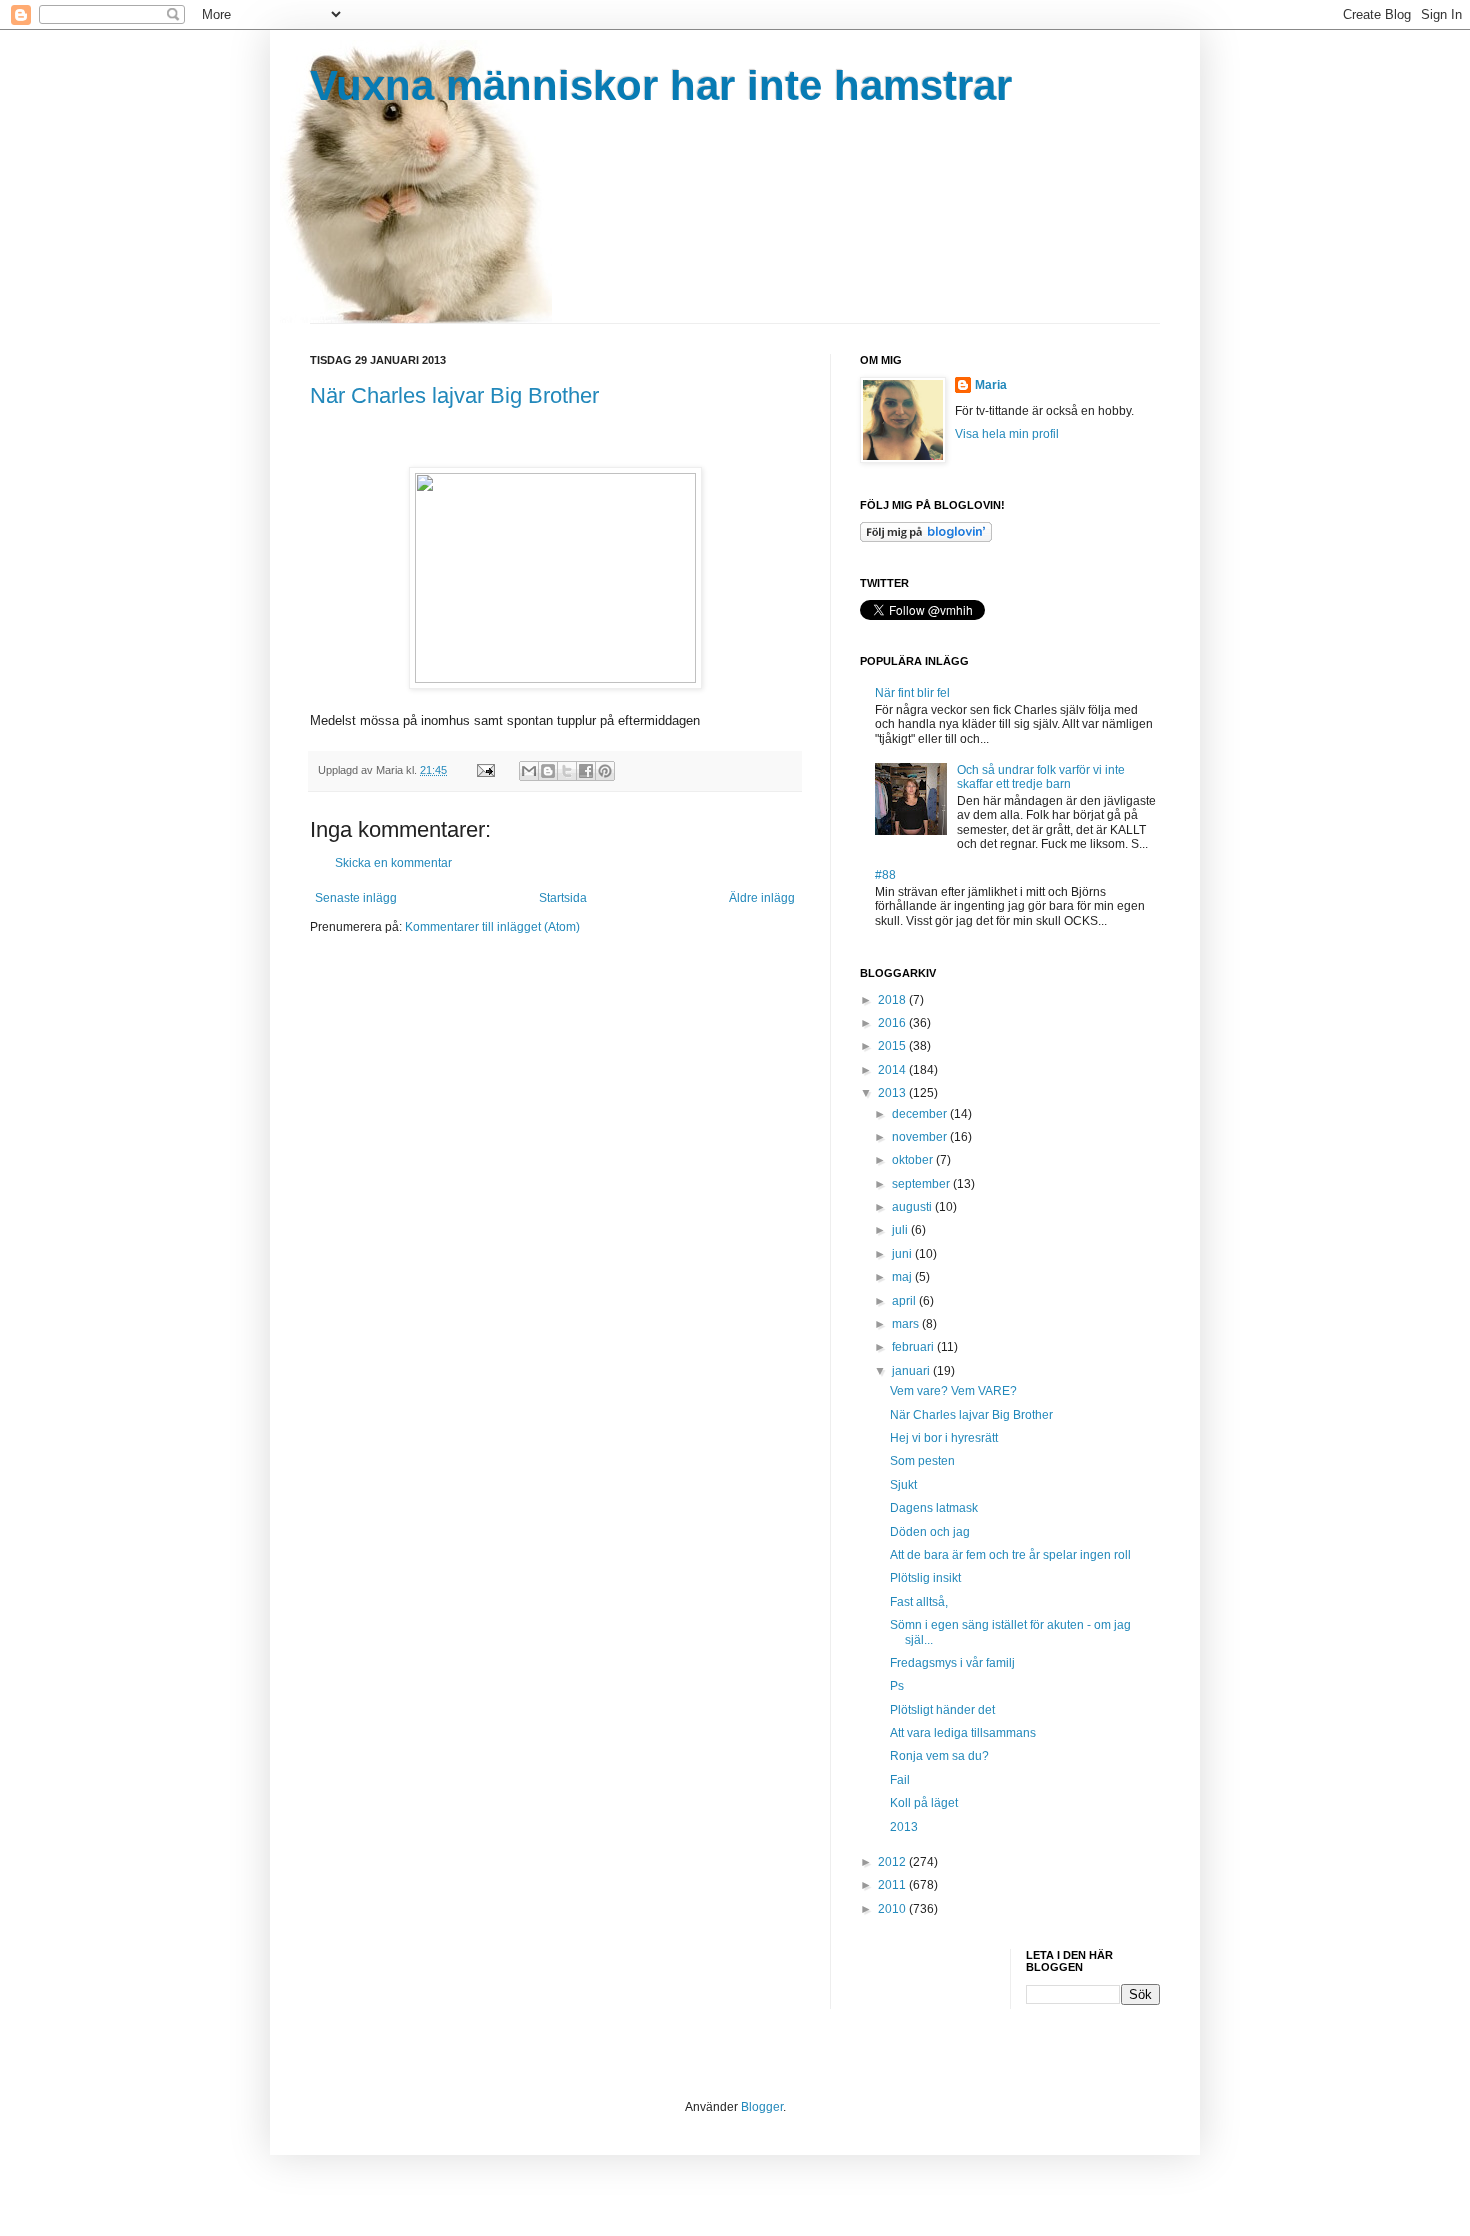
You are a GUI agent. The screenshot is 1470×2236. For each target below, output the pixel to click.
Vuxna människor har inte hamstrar (661, 85)
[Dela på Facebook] (586, 771)
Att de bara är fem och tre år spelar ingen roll (1010, 1555)
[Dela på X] (567, 771)
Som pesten (922, 1461)
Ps (897, 1686)
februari (914, 1347)
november (921, 1137)
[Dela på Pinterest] (605, 771)
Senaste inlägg (356, 898)
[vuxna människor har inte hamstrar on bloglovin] (926, 538)
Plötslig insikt (925, 1578)
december (921, 1114)
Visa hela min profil (1007, 434)
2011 (893, 1885)
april (905, 1301)
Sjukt (903, 1485)
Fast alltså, (919, 1602)
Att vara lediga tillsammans (963, 1733)
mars (907, 1324)
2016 (893, 1023)
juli (901, 1230)
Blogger (762, 2107)
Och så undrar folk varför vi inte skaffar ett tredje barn (1041, 777)
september (922, 1184)
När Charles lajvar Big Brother (454, 395)
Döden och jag (930, 1532)
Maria (991, 385)
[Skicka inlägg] (485, 770)
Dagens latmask (934, 1508)
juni (903, 1254)
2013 (893, 1093)
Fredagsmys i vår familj (952, 1663)
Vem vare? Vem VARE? (953, 1391)
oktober (914, 1160)
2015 (893, 1046)
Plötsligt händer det (942, 1710)
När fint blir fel (912, 693)
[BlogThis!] (548, 771)
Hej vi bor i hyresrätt (944, 1438)
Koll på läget (924, 1803)
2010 (893, 1909)
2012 (893, 1862)
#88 (885, 875)
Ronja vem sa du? (939, 1756)
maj (903, 1277)
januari (912, 1371)
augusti (913, 1207)
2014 (893, 1070)
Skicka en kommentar (393, 863)
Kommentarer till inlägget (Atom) (492, 927)
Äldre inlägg (762, 898)
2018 (893, 1000)
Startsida (563, 898)
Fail (900, 1780)
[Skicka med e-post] (529, 771)
